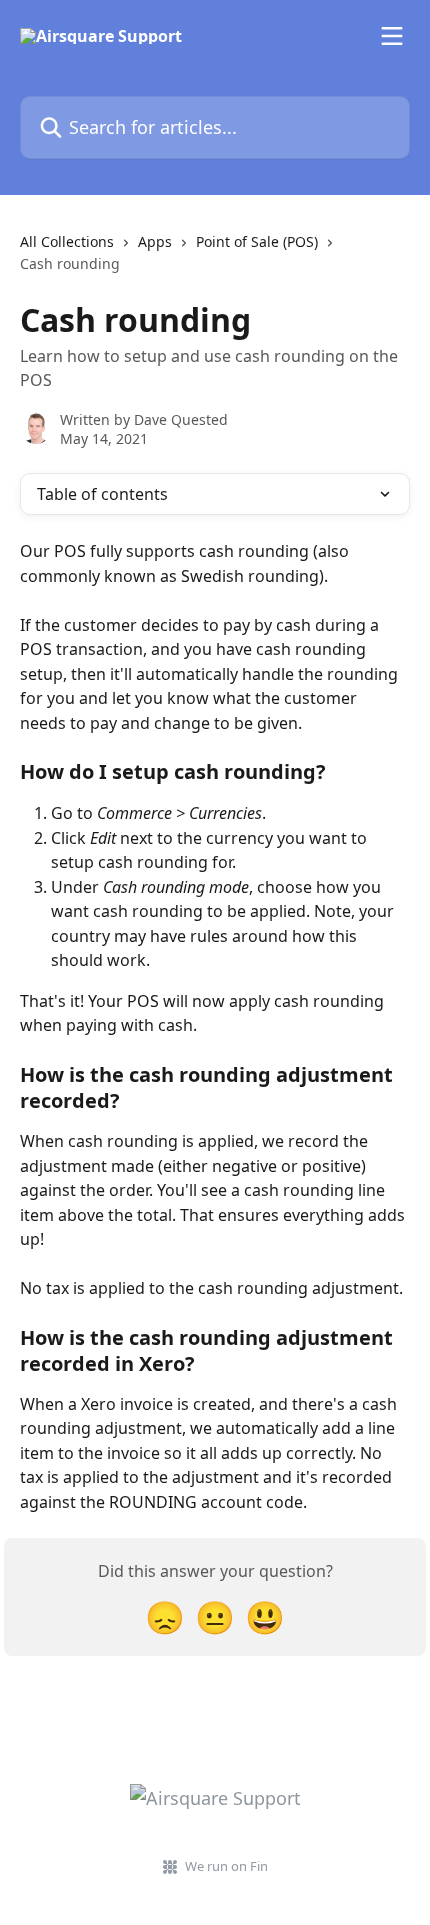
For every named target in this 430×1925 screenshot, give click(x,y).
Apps (155, 241)
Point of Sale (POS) (257, 241)
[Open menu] (392, 36)
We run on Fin (226, 1866)
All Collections (67, 241)
